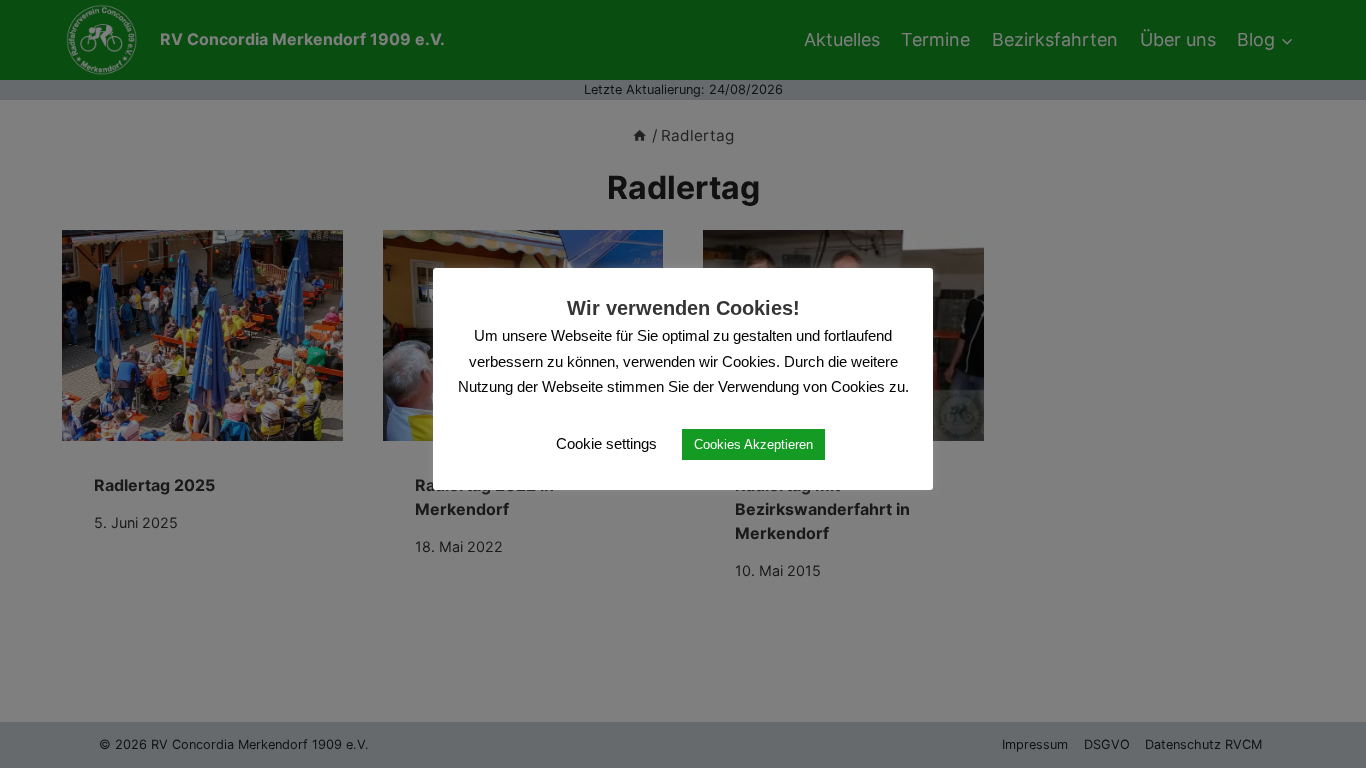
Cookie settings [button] (606, 443)
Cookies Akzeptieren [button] (753, 444)
